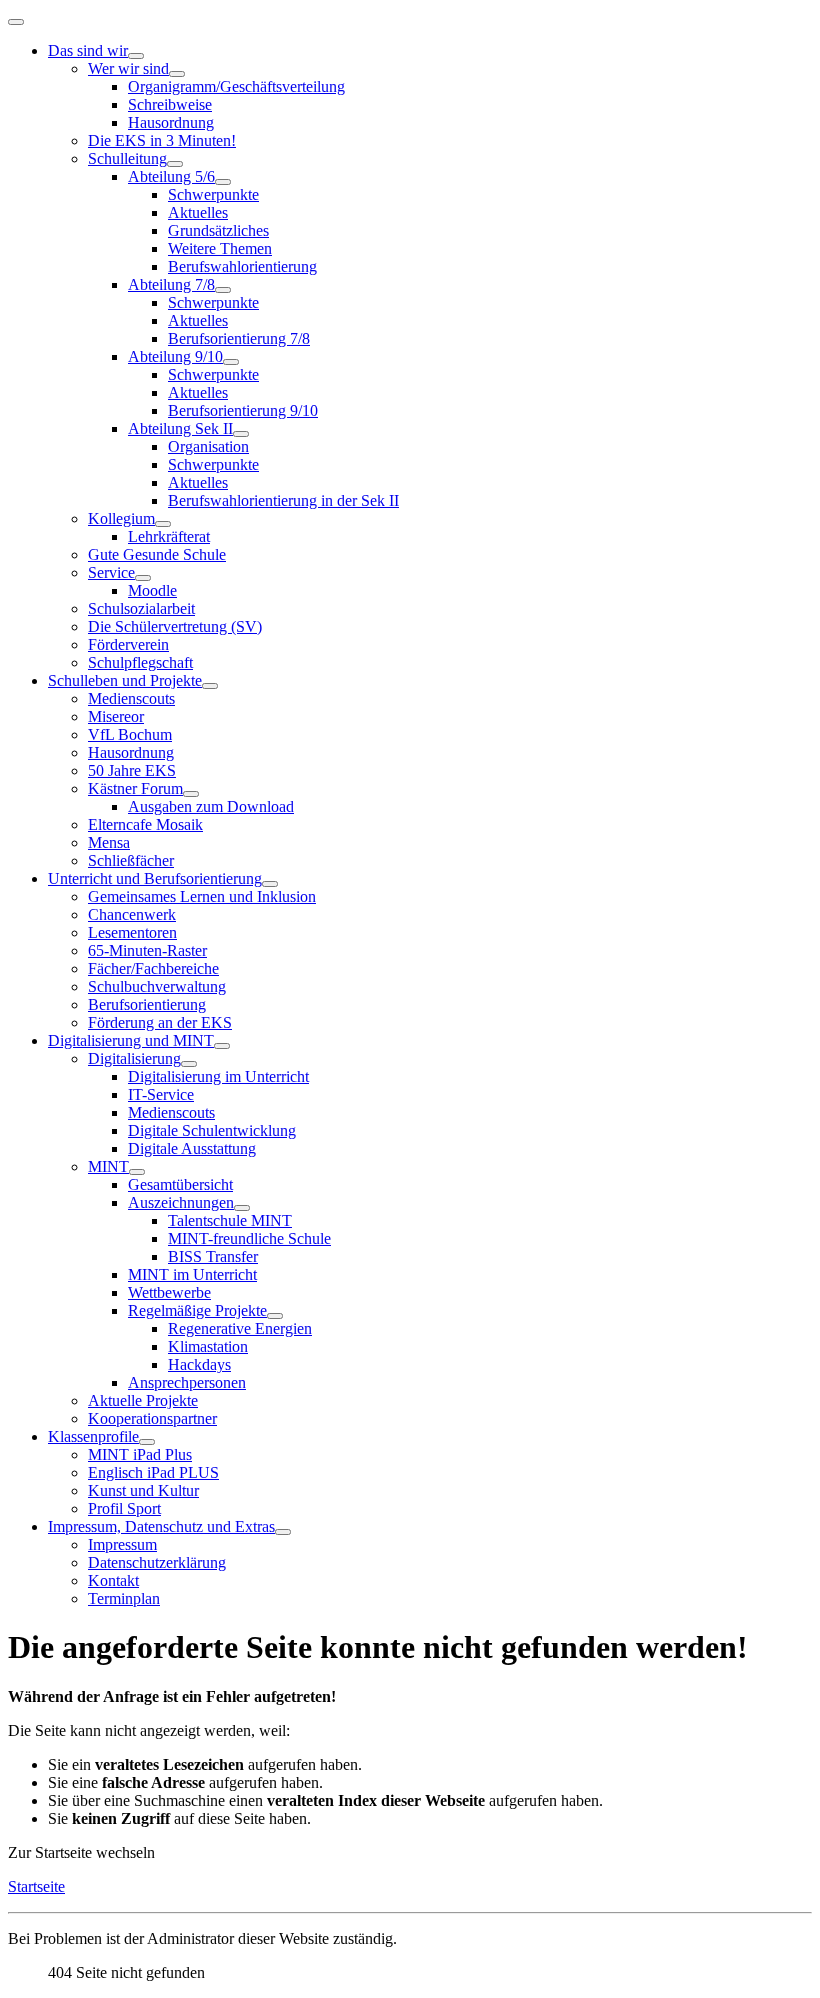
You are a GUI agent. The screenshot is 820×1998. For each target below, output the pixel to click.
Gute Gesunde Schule (157, 554)
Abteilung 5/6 (171, 176)
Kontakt (113, 1580)
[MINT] (137, 1172)
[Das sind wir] (136, 56)
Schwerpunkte (213, 194)
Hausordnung (171, 122)
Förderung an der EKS (160, 1022)
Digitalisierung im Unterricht (218, 1076)
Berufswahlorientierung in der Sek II (283, 500)
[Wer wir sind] (177, 74)
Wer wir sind (128, 68)
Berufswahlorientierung (242, 266)
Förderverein (128, 644)
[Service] (143, 578)
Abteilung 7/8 (171, 284)
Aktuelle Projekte (143, 1400)
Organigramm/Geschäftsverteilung (236, 86)
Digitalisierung (134, 1058)
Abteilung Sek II (180, 428)
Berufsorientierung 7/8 (239, 338)
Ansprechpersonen (187, 1382)
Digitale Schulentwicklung (212, 1130)
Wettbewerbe (169, 1292)
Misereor (116, 716)
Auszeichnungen (181, 1202)
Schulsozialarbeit (141, 608)
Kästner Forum (135, 788)
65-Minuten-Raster (147, 950)
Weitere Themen (220, 248)
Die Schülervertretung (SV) (175, 626)
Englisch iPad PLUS (153, 1472)
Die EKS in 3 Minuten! (162, 140)
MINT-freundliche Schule (249, 1238)
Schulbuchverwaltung (157, 986)
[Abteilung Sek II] (241, 434)
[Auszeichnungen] (242, 1208)
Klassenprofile (93, 1436)
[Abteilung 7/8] (223, 290)
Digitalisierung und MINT (131, 1040)
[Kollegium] (163, 524)
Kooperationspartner (152, 1418)
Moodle (152, 590)
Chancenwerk (132, 914)
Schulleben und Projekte (125, 680)
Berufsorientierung (147, 1004)
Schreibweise (170, 104)
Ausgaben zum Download (211, 806)
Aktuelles (198, 212)
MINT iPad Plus (140, 1454)
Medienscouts (131, 698)
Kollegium (121, 518)
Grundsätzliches (218, 230)
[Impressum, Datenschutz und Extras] (283, 1532)
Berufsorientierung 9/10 (243, 410)
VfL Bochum (130, 734)
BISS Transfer (213, 1256)
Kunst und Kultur (143, 1490)
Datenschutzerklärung (157, 1562)
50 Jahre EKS (132, 770)
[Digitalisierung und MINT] (222, 1046)
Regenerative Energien (240, 1328)
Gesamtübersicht (180, 1184)
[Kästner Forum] (191, 794)
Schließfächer (131, 860)
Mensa (109, 842)
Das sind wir (88, 50)
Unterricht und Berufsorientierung (155, 878)
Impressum (122, 1544)
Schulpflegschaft (140, 662)
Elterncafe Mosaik (145, 824)
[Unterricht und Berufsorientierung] (270, 884)
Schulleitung (127, 158)
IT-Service (161, 1094)
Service (111, 572)
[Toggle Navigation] (16, 22)
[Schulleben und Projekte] (210, 686)
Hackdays (199, 1364)
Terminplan (124, 1598)
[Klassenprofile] (147, 1442)
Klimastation (208, 1346)
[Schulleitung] (175, 164)
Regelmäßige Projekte (197, 1310)
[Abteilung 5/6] (223, 182)
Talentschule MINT (230, 1220)
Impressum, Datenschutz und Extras (161, 1526)
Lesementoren (132, 932)
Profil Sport (124, 1508)
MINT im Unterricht (192, 1274)
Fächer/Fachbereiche (153, 968)
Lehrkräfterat (169, 536)
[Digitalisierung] (189, 1064)
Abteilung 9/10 (175, 356)
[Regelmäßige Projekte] (275, 1316)
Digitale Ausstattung (192, 1148)
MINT (108, 1166)
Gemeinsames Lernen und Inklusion (202, 896)
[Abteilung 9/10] (231, 362)
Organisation (208, 446)
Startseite (36, 1886)
